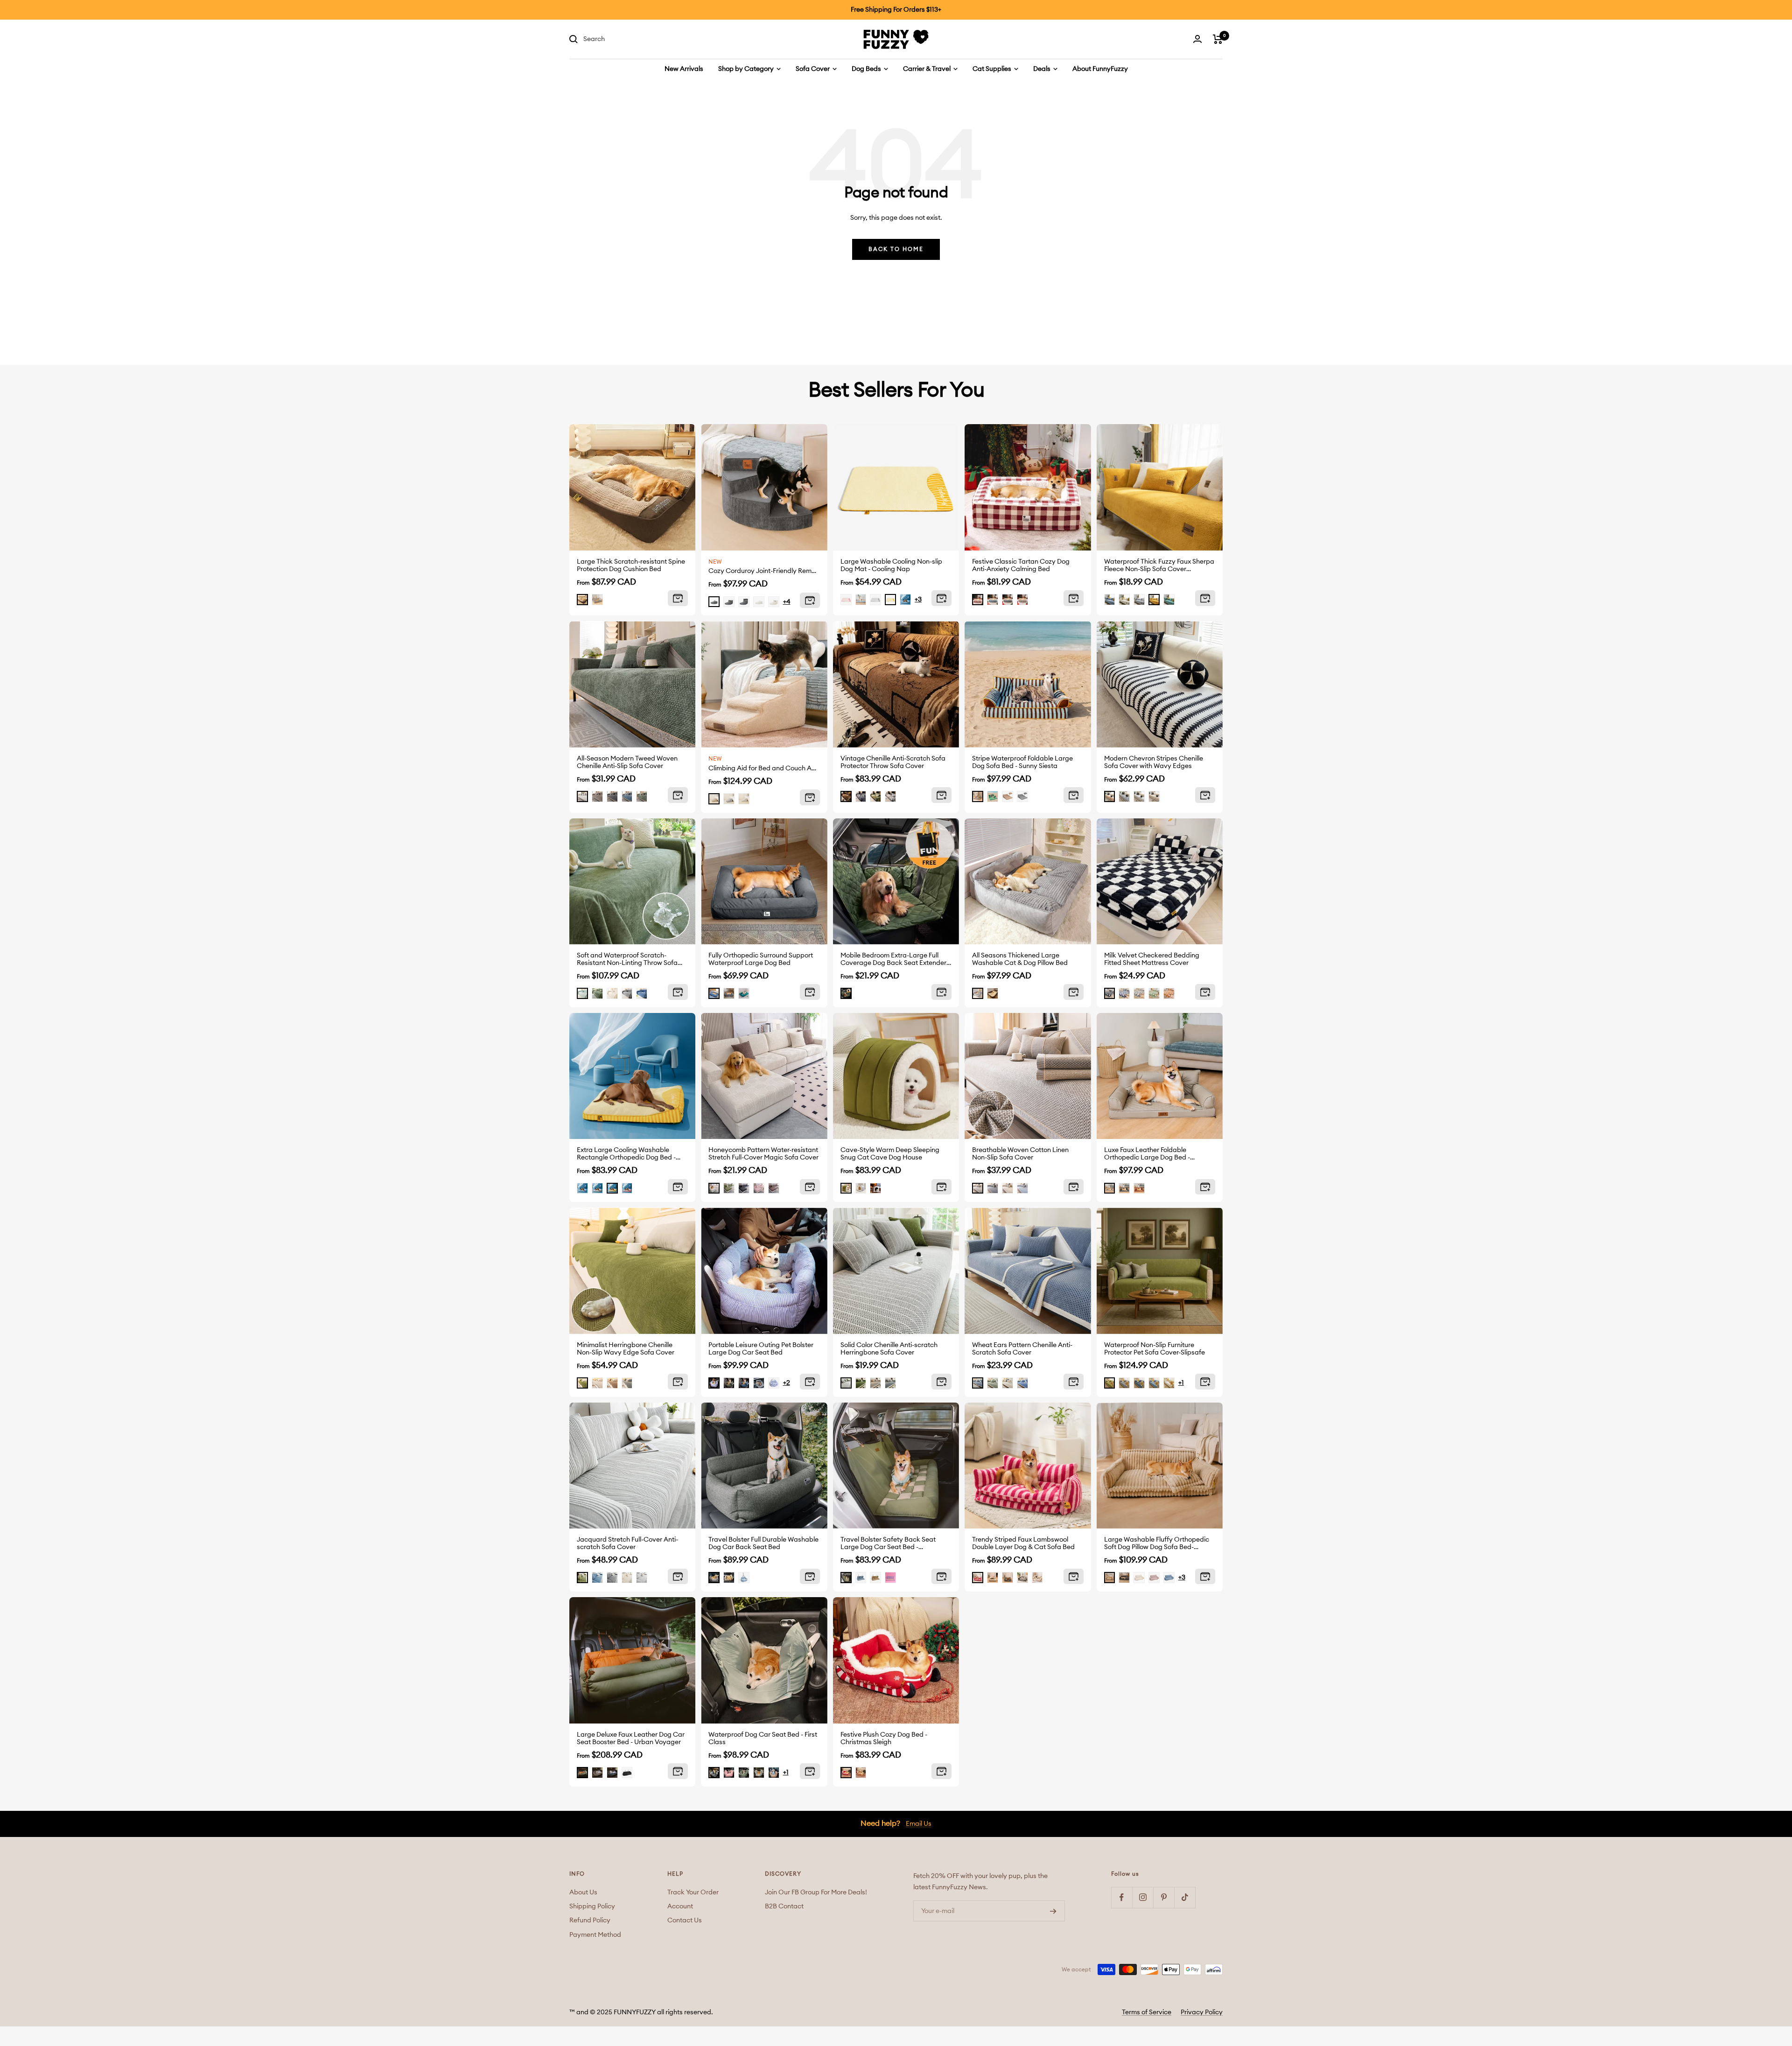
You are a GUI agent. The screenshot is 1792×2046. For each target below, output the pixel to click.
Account (680, 1906)
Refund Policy (590, 1920)
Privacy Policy (1202, 2012)
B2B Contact (784, 1906)
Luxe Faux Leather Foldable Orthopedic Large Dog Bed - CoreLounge (1147, 1154)
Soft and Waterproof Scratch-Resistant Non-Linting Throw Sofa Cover (627, 960)
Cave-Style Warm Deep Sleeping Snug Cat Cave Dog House (890, 1154)
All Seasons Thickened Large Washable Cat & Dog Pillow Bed (1020, 959)
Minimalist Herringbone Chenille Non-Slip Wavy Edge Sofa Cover (626, 1349)
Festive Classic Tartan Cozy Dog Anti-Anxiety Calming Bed (1021, 566)
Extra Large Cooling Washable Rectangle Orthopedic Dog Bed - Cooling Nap (626, 1154)
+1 (1181, 1383)
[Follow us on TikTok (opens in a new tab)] (1185, 1897)
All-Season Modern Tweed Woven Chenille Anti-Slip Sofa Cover (627, 762)
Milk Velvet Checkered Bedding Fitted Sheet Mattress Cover (1152, 959)
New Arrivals (684, 69)
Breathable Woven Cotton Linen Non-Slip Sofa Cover (1020, 1154)
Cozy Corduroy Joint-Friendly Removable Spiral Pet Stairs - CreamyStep (764, 571)
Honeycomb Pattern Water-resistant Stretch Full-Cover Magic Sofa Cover (763, 1154)
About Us (583, 1892)
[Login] (1197, 39)
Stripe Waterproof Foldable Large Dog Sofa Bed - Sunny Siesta (1022, 762)
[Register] (1053, 1911)
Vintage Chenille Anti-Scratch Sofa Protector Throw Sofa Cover (893, 762)
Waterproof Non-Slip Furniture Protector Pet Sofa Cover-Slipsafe (1155, 1349)
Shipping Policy (592, 1906)
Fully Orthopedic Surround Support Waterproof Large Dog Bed (761, 959)
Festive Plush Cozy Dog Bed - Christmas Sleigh (884, 1739)
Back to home (896, 249)
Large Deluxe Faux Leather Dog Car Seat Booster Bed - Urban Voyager (631, 1739)
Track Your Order (693, 1892)
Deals (1043, 69)
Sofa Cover (813, 69)
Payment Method (595, 1935)
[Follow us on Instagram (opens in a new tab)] (1143, 1897)
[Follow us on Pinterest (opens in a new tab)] (1164, 1897)
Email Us (919, 1824)
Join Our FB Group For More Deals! (816, 1892)
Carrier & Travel (927, 69)
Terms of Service (1147, 2012)
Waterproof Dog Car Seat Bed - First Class (763, 1739)
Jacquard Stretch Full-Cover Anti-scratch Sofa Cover (627, 1543)
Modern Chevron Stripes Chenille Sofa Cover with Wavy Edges (1154, 762)
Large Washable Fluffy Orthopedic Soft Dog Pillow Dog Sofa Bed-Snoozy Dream (1157, 1544)
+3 (918, 600)
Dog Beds (867, 69)
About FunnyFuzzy (1100, 69)
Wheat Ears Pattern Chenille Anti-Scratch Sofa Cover (1022, 1349)
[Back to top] (1756, 1985)
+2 (787, 1383)
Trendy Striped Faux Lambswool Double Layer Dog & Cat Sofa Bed (1023, 1543)
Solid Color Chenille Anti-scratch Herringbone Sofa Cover (889, 1349)
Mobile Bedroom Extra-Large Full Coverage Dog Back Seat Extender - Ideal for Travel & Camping (895, 960)
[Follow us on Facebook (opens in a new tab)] (1122, 1897)
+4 (787, 602)
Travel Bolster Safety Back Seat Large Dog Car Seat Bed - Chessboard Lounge (888, 1544)
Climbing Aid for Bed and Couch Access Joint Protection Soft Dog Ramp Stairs (764, 768)
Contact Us (685, 1920)
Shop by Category (747, 69)
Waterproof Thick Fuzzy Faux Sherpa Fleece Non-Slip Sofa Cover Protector (1159, 566)
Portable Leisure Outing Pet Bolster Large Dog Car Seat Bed (761, 1349)
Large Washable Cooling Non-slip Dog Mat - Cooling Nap (891, 566)
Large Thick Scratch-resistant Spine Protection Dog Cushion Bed (631, 566)
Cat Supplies (993, 69)
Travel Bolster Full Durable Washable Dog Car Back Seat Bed (763, 1543)
